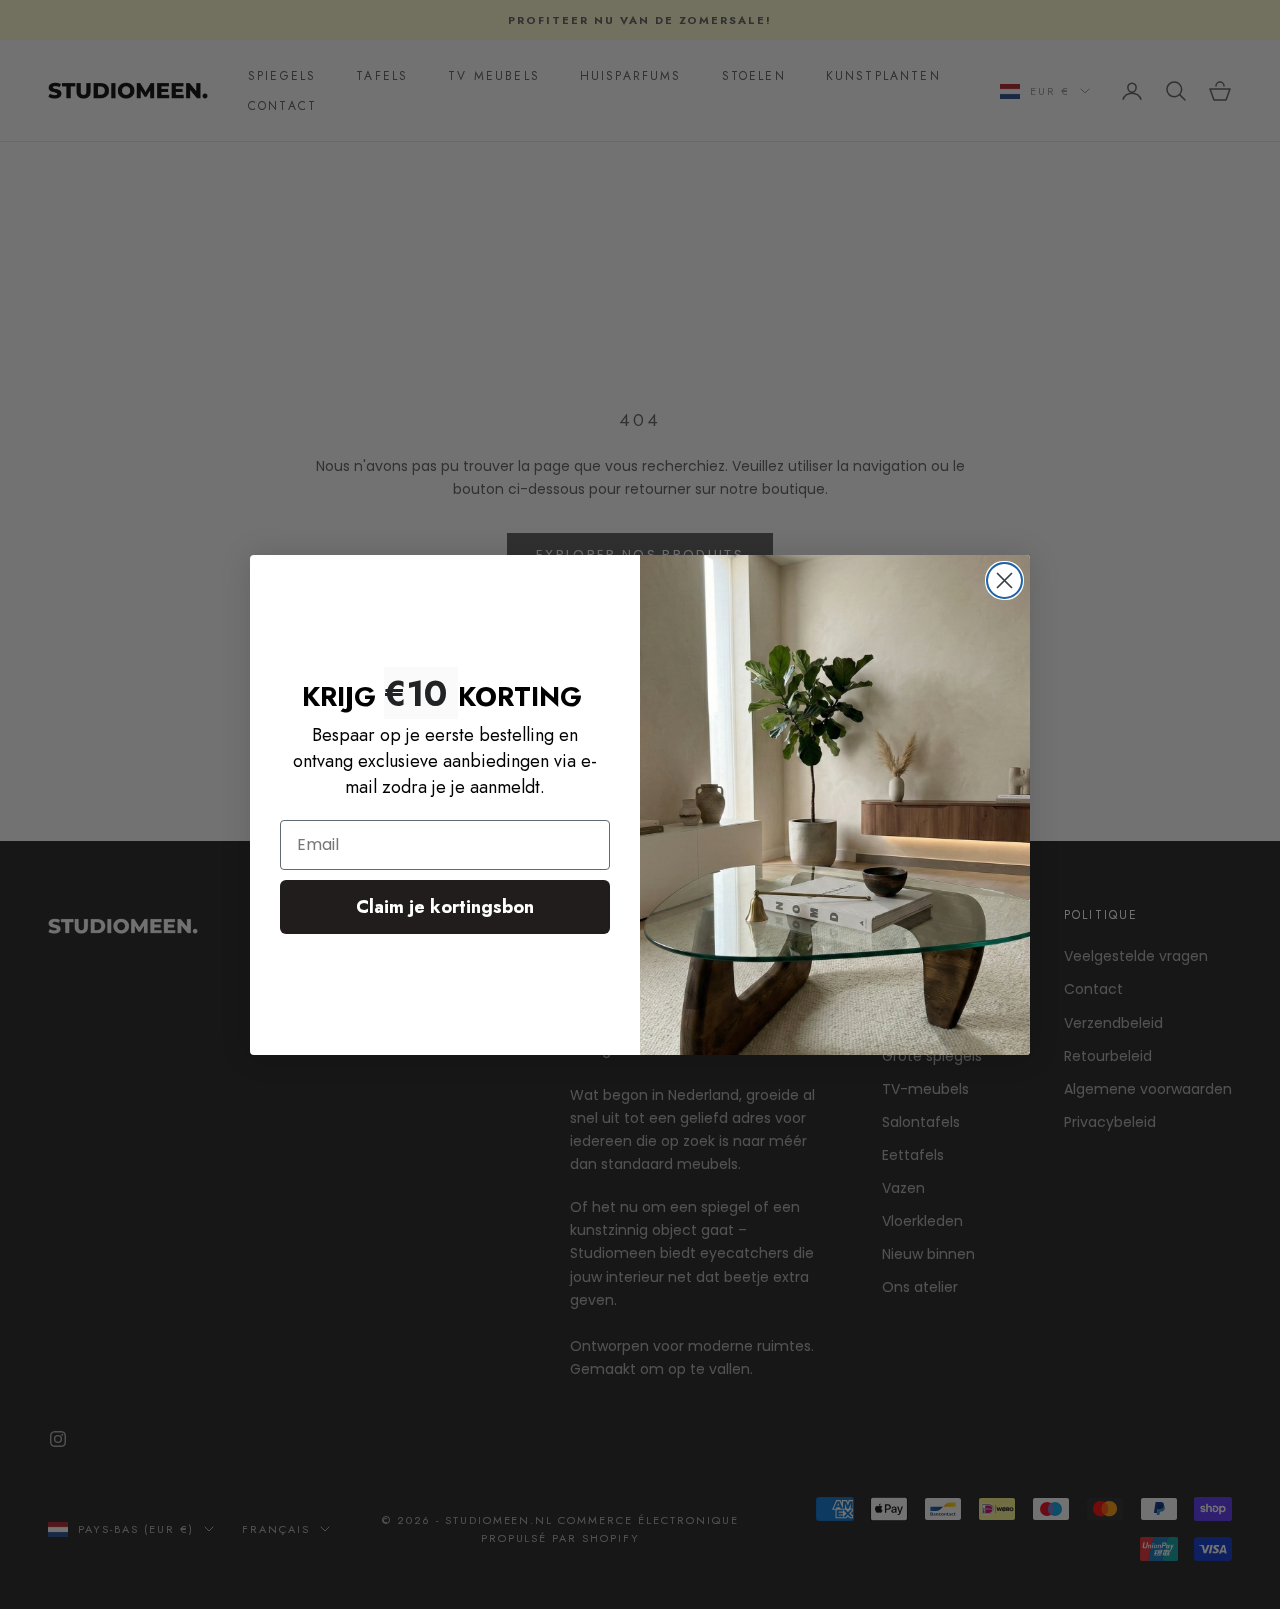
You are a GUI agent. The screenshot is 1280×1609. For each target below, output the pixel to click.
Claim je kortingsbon (445, 907)
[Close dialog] (1004, 580)
